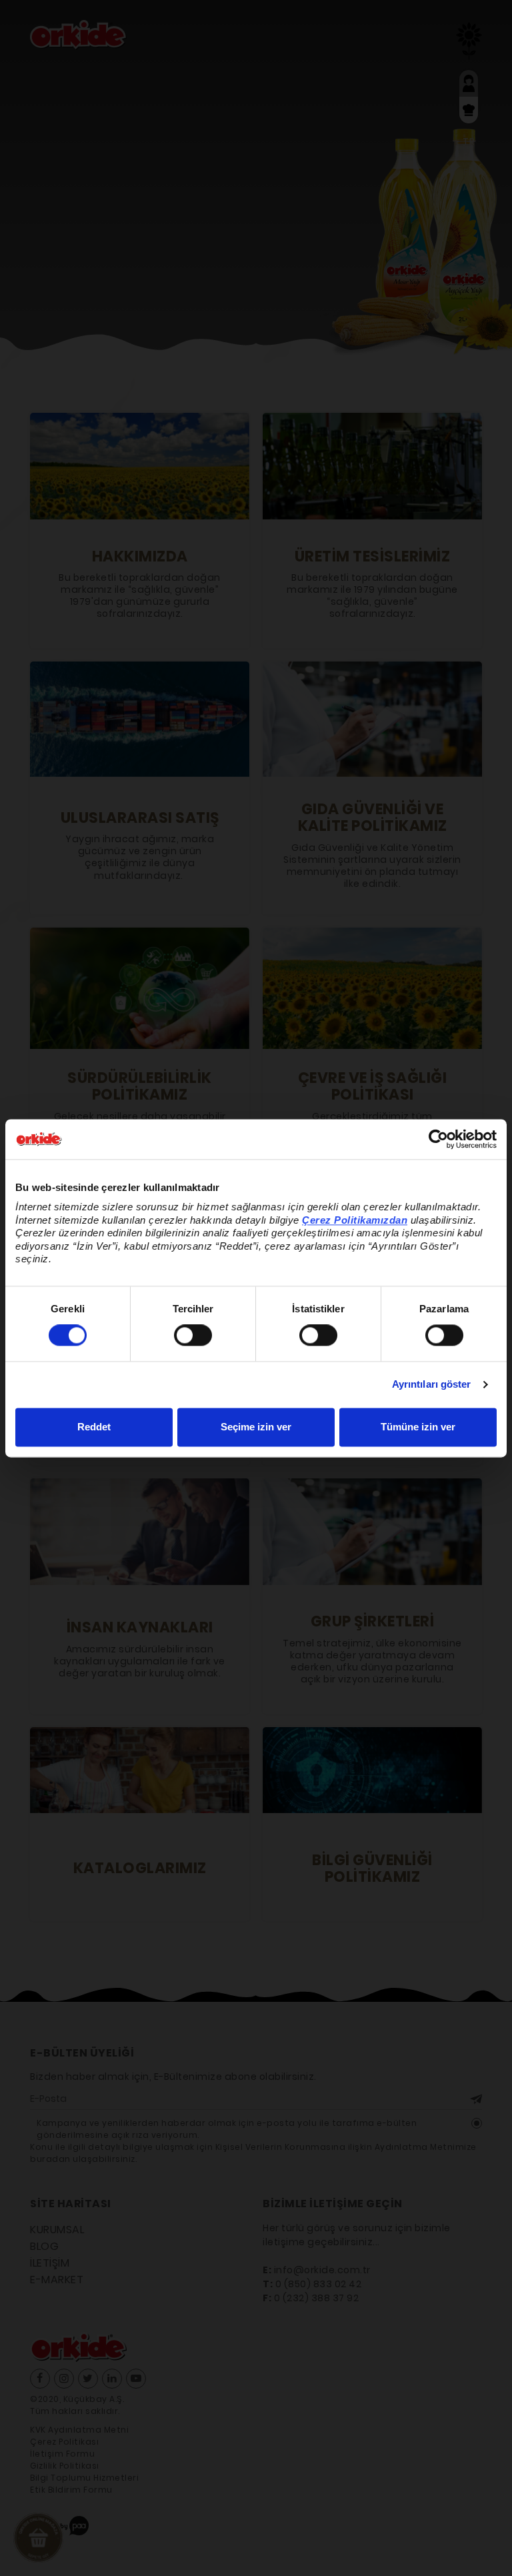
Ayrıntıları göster (432, 1385)
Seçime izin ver (256, 1427)
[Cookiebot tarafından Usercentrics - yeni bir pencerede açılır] (438, 1139)
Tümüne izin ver (418, 1427)
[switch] (193, 1336)
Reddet (94, 1427)
